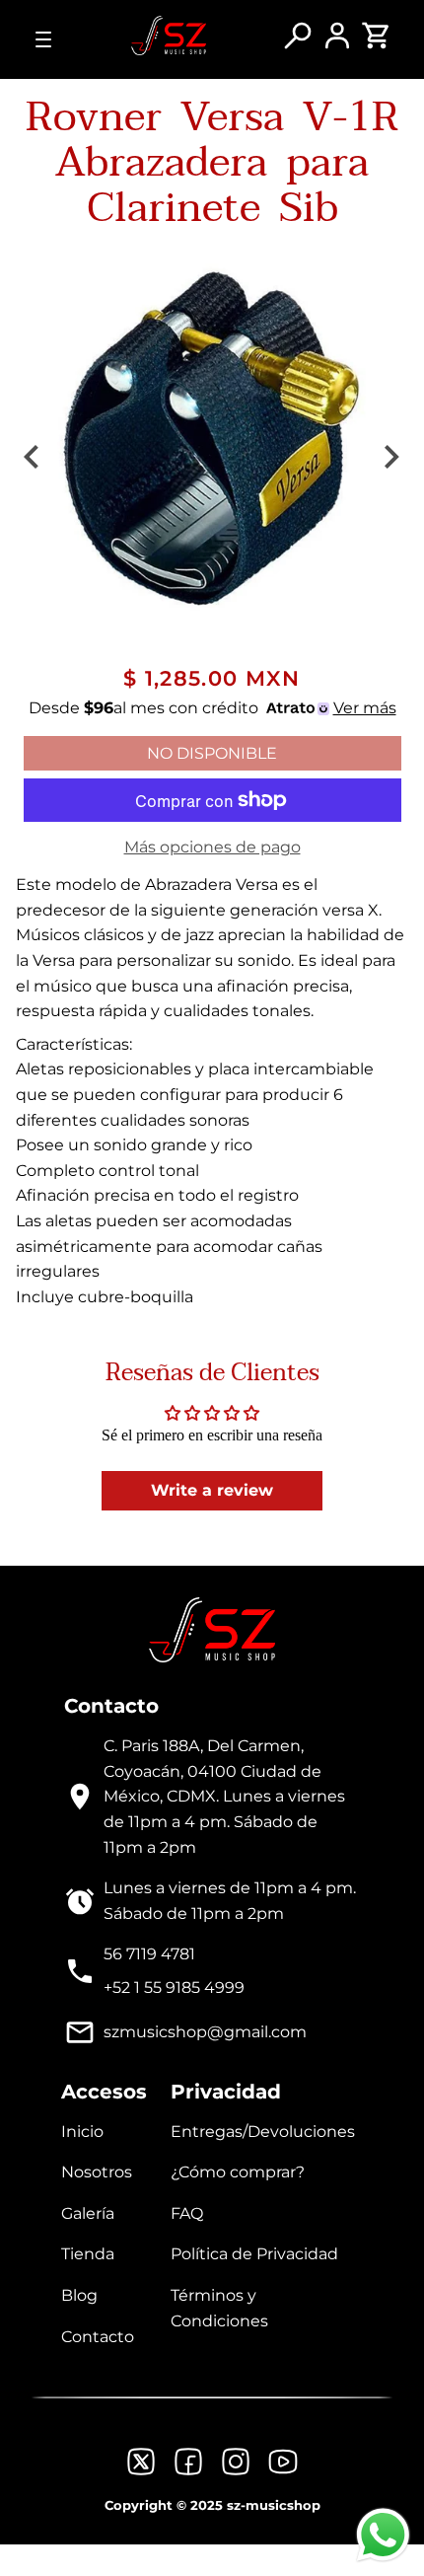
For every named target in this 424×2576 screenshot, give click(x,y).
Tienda (88, 2254)
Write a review (212, 1490)
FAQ (187, 2213)
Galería (88, 2213)
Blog (79, 2295)
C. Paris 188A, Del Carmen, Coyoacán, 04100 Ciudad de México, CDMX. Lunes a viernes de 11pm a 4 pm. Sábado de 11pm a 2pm (224, 1796)
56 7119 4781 (149, 1954)
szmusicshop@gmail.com (205, 2032)
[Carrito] (377, 45)
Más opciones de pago (212, 847)
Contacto (98, 2337)
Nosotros (97, 2172)
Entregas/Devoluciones (263, 2132)
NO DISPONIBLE (212, 753)
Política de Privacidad (254, 2254)
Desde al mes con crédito (212, 708)
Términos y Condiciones (219, 2308)
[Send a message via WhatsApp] (383, 2535)
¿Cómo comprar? (238, 2172)
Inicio (82, 2132)
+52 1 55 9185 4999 (174, 1987)
